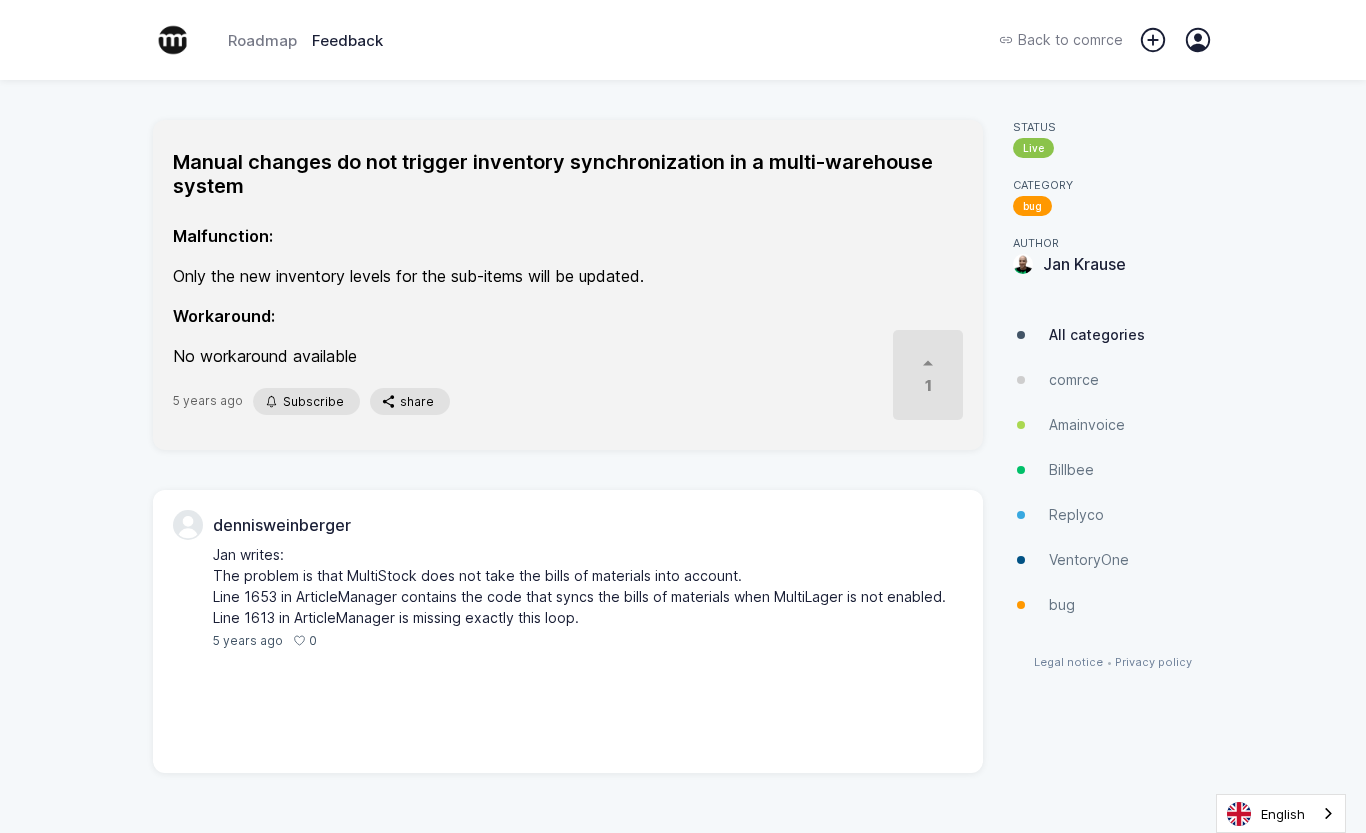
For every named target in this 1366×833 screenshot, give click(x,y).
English (1283, 814)
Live (1033, 148)
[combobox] (1281, 813)
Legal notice (1068, 662)
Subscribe (313, 401)
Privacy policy (1153, 662)
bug (1032, 206)
